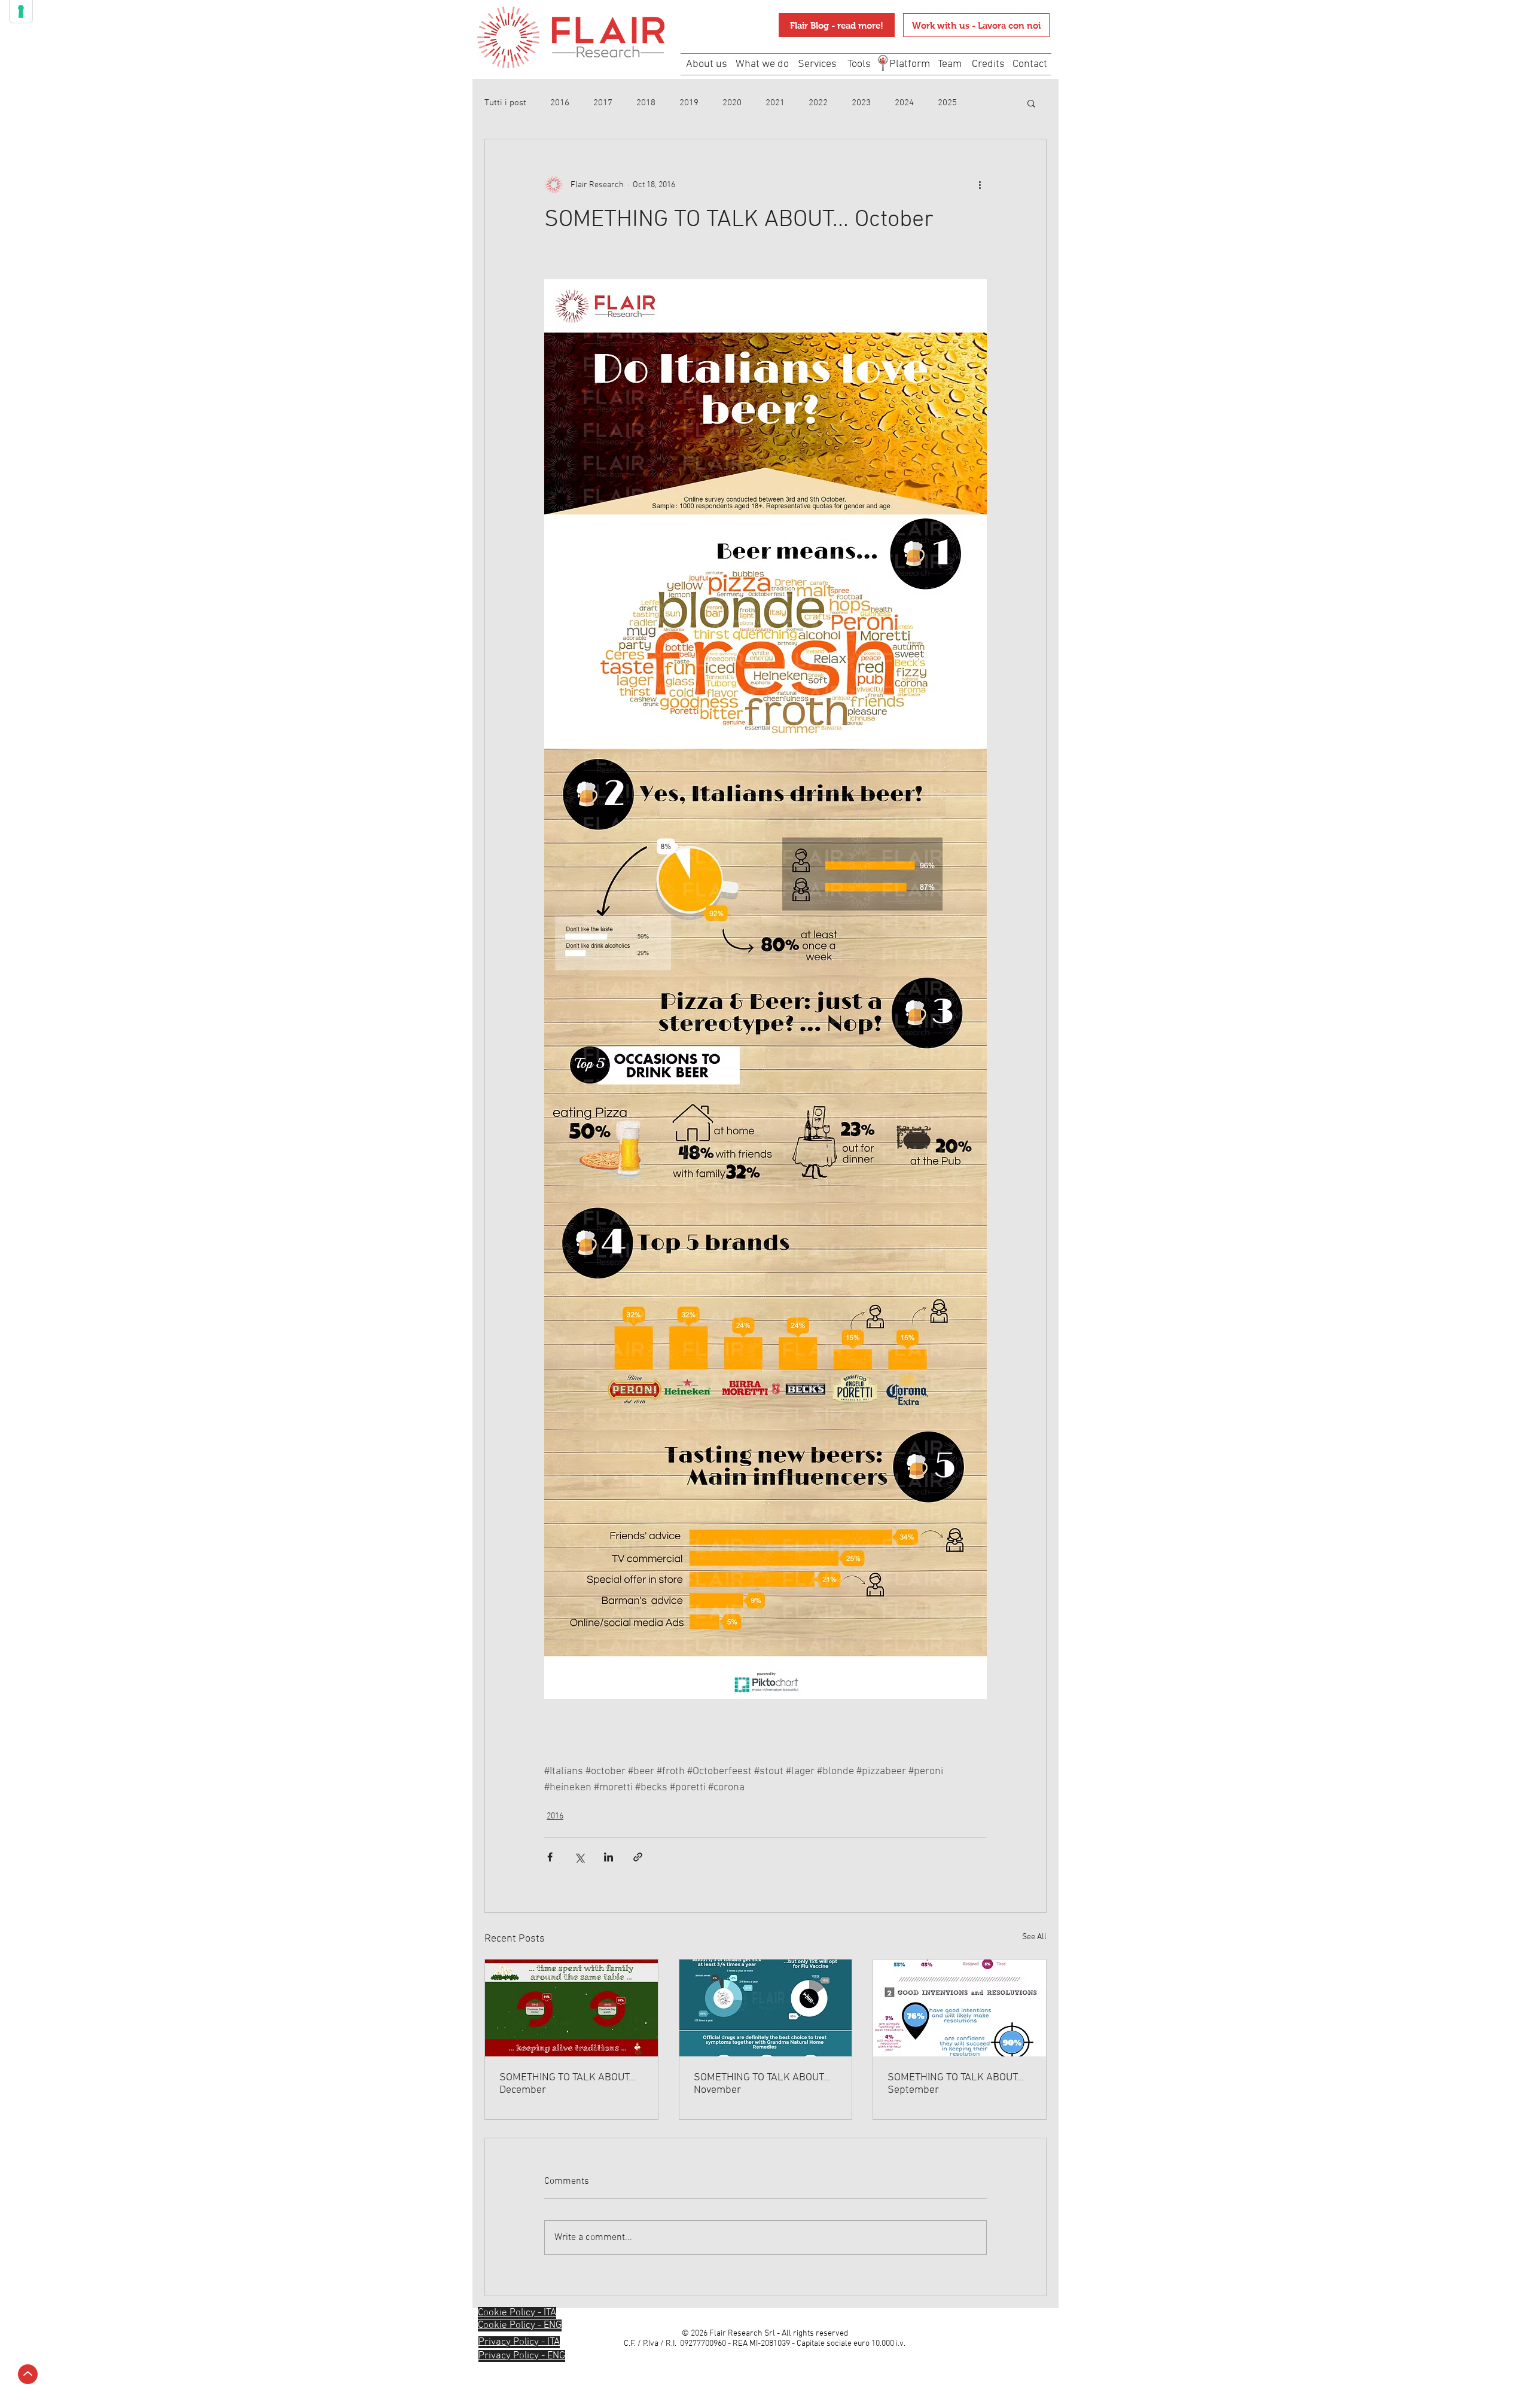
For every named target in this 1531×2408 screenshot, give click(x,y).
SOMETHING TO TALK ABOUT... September (956, 2084)
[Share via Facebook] (550, 1857)
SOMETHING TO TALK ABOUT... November (762, 2084)
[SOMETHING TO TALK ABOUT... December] (571, 2008)
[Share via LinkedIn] (609, 1857)
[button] (1031, 103)
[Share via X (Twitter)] (579, 1857)
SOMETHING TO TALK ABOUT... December (568, 2084)
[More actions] (980, 185)
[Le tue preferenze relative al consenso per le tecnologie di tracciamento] (21, 11)
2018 (646, 103)
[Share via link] (638, 1857)
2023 (861, 103)
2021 (775, 103)
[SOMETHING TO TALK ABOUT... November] (766, 2008)
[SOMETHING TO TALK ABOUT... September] (960, 2008)
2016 (560, 103)
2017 (603, 103)
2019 (689, 103)
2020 (732, 103)
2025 (947, 103)
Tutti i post (505, 103)
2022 (818, 103)
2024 (904, 103)
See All (1034, 1937)
